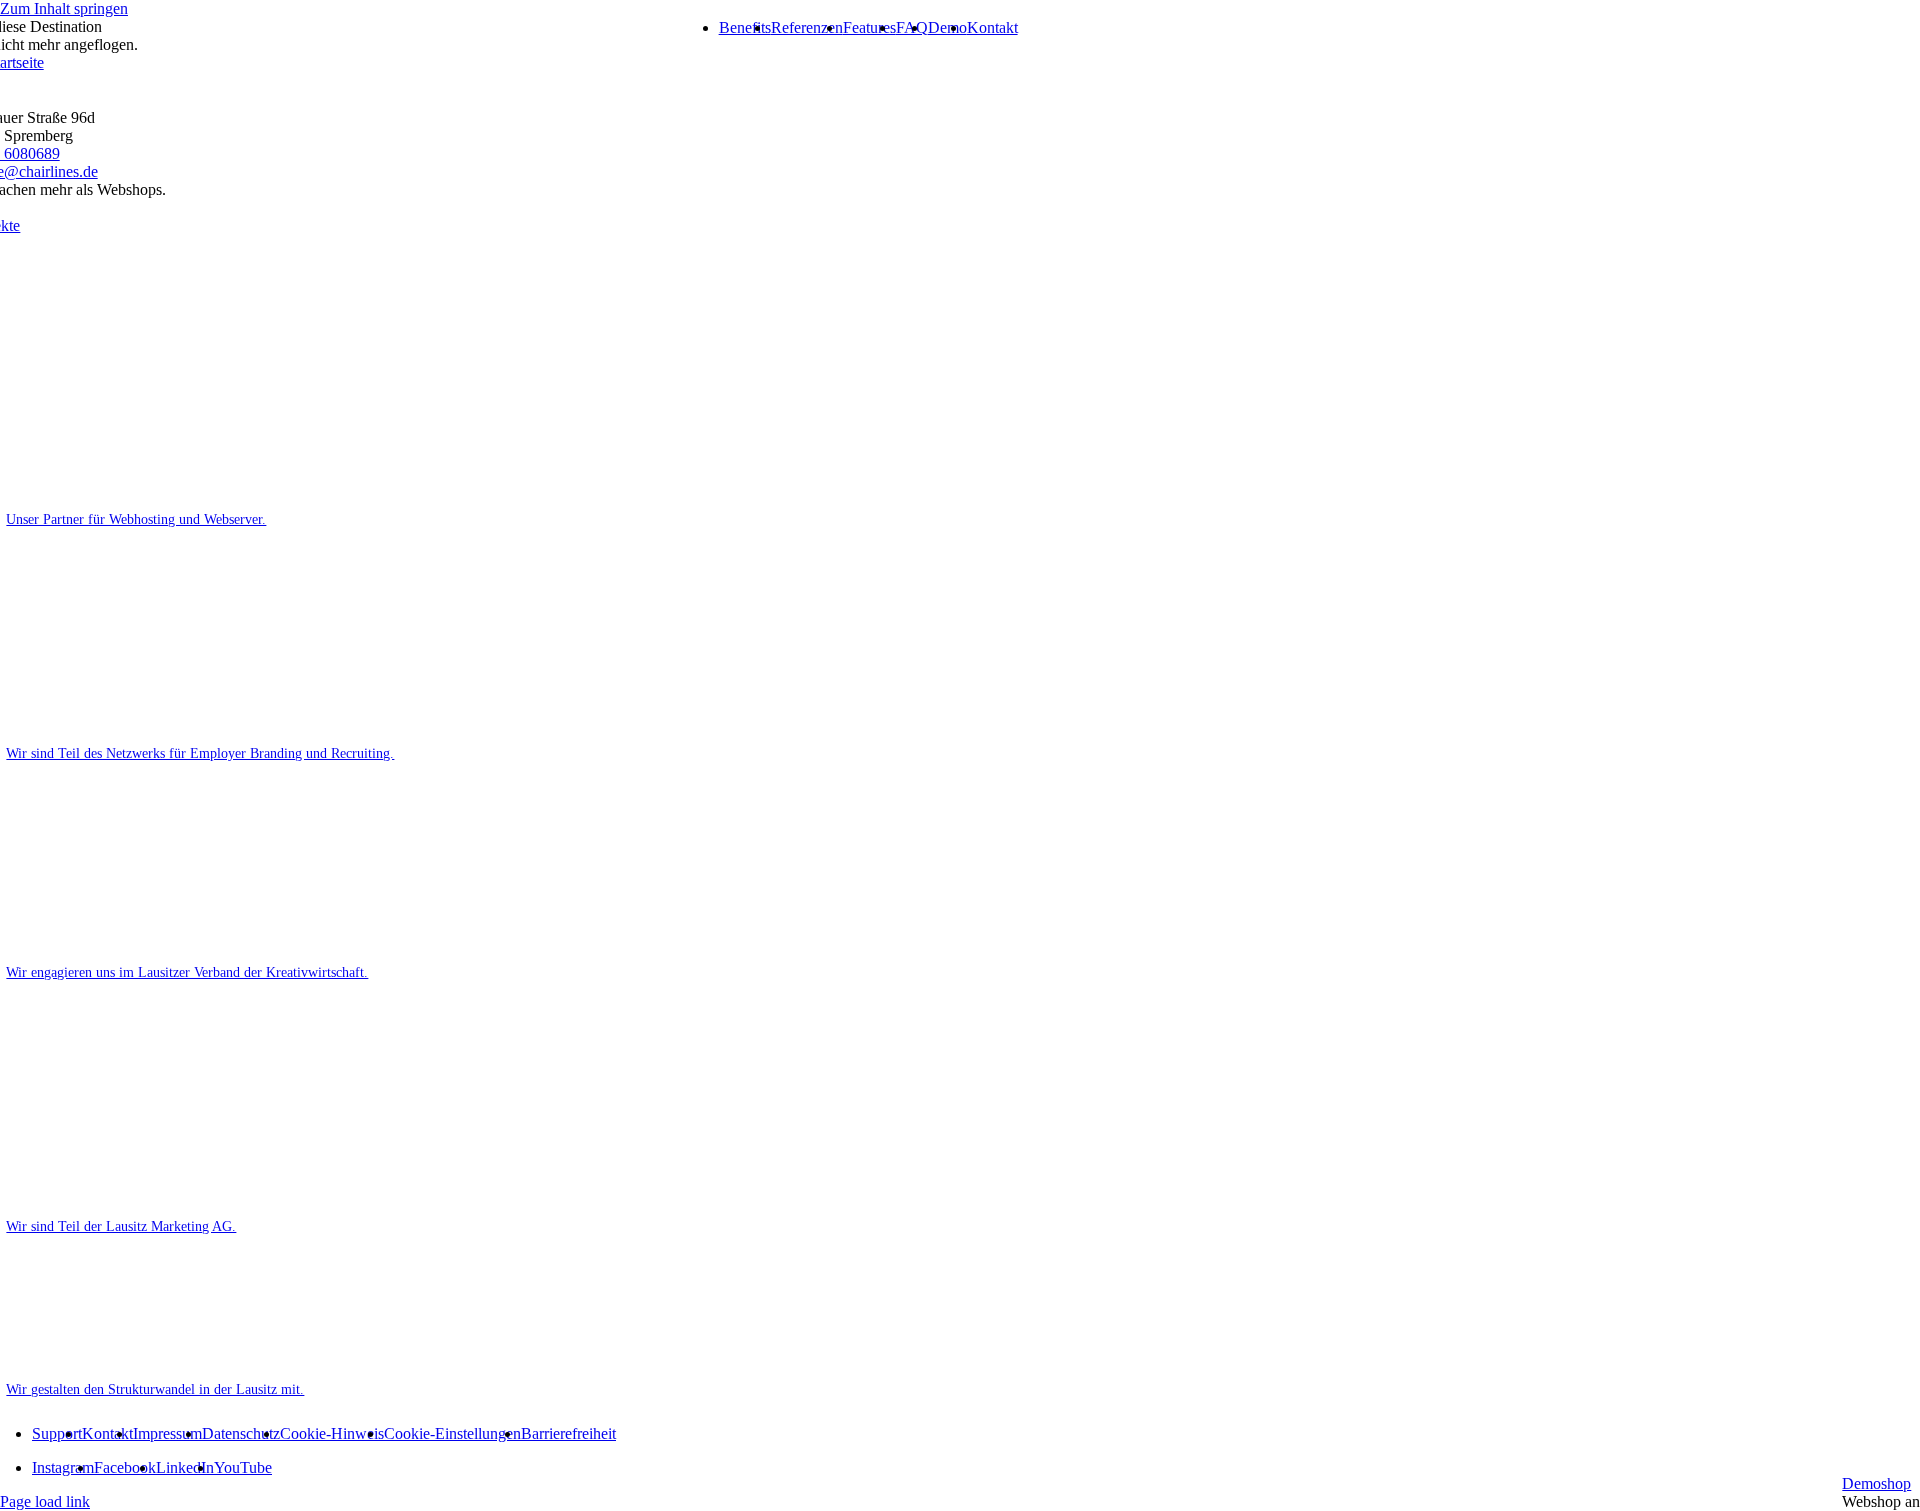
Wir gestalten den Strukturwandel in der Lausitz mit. (155, 1389)
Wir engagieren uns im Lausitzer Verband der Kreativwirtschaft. (187, 972)
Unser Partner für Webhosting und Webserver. (136, 519)
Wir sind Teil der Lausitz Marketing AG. (121, 1226)
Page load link (45, 1501)
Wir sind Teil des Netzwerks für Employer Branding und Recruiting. (200, 753)
